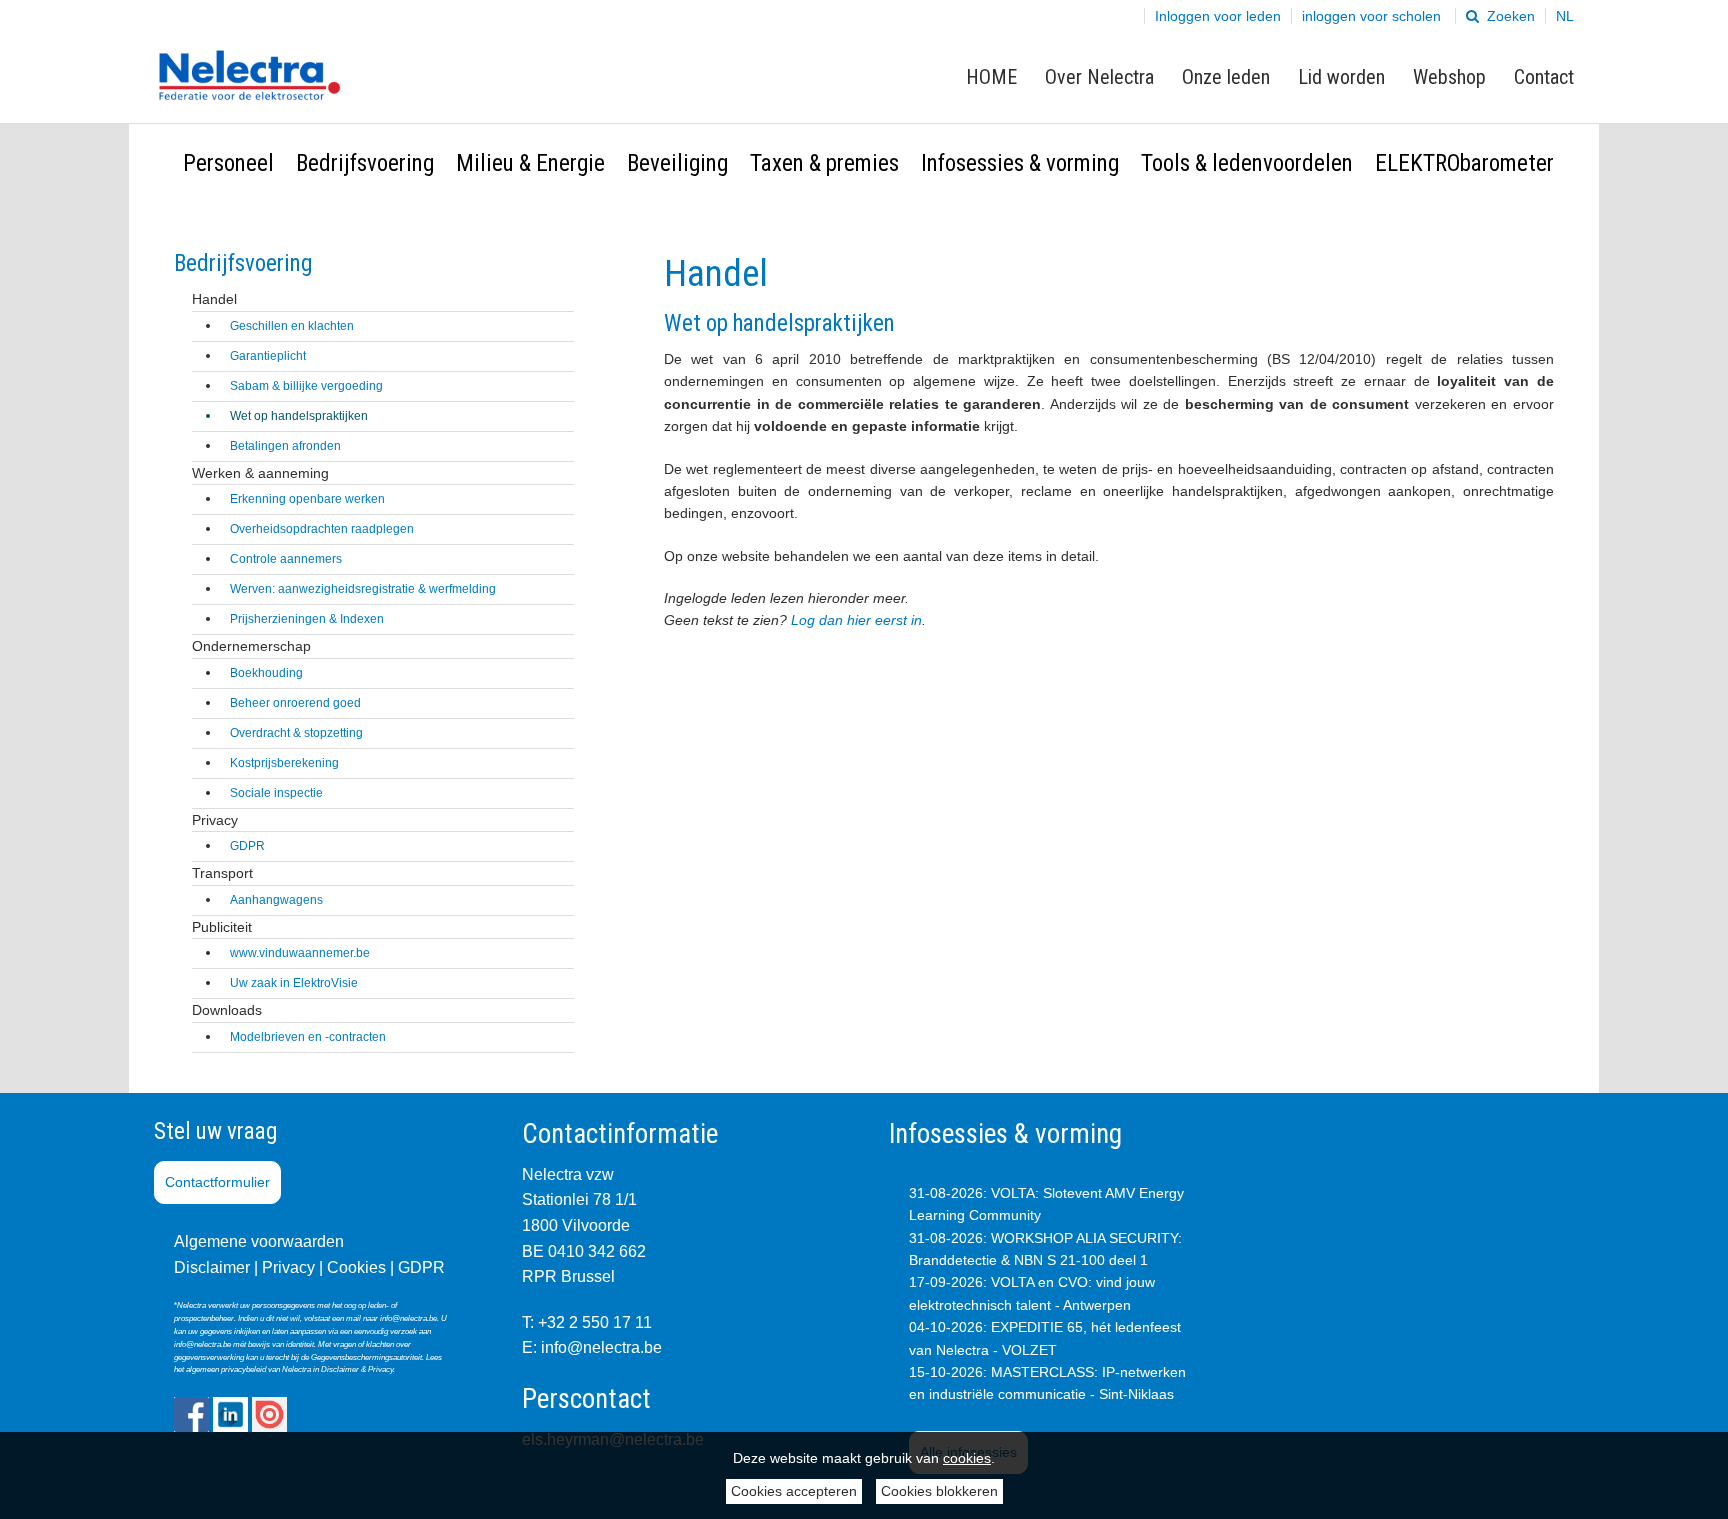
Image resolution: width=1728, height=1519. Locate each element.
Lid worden (1341, 77)
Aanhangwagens (276, 900)
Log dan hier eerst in (856, 620)
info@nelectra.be (601, 1347)
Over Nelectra (1099, 77)
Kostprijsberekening (284, 763)
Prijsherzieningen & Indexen (307, 619)
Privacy (288, 1267)
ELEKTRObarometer (1464, 163)
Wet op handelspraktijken (299, 416)
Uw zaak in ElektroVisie (294, 983)
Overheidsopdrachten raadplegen (322, 529)
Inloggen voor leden (1218, 16)
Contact (1544, 77)
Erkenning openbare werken (307, 499)
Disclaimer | (216, 1267)
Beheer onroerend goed (295, 703)
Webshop (1449, 77)
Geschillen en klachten (292, 326)
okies (367, 1267)
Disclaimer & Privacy (357, 1369)
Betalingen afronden (285, 446)
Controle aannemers (286, 559)
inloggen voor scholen (1371, 16)
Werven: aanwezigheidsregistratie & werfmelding (363, 589)
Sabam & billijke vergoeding (306, 386)
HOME (991, 77)
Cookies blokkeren (939, 1491)
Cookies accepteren (794, 1491)
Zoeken (1509, 16)
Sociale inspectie (276, 793)
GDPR (247, 846)
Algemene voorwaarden (259, 1241)
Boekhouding (266, 673)
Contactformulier (217, 1182)
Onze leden (1226, 77)
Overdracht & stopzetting (296, 733)
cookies (967, 1458)
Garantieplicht (268, 356)
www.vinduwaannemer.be (300, 953)
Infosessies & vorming (1020, 163)
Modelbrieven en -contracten (308, 1037)
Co (337, 1267)
